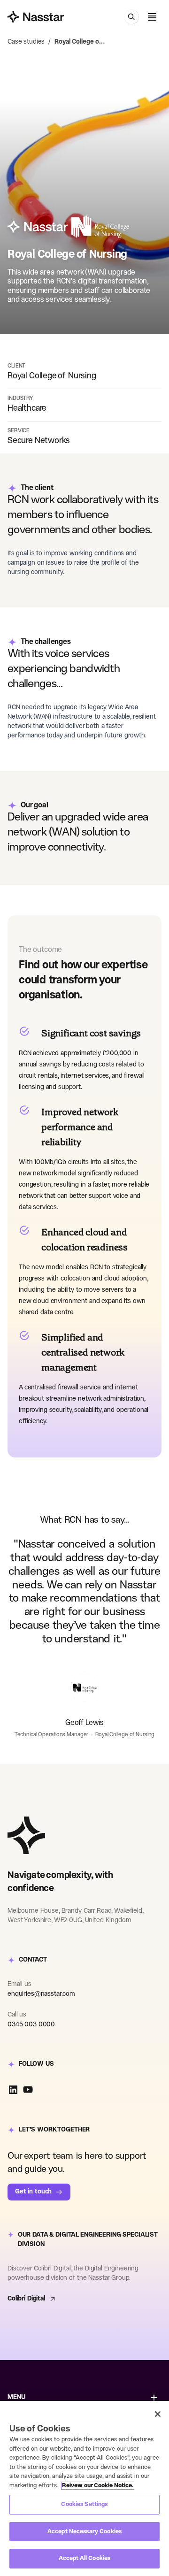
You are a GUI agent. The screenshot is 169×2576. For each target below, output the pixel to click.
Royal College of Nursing (80, 42)
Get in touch (33, 2192)
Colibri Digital (26, 2299)
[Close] (158, 2414)
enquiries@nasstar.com (41, 1994)
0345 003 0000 (31, 2025)
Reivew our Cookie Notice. (98, 2486)
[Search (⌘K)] (131, 17)
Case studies (26, 42)
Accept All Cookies (84, 2558)
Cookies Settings (84, 2504)
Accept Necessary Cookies (84, 2532)
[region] (84, 2488)
